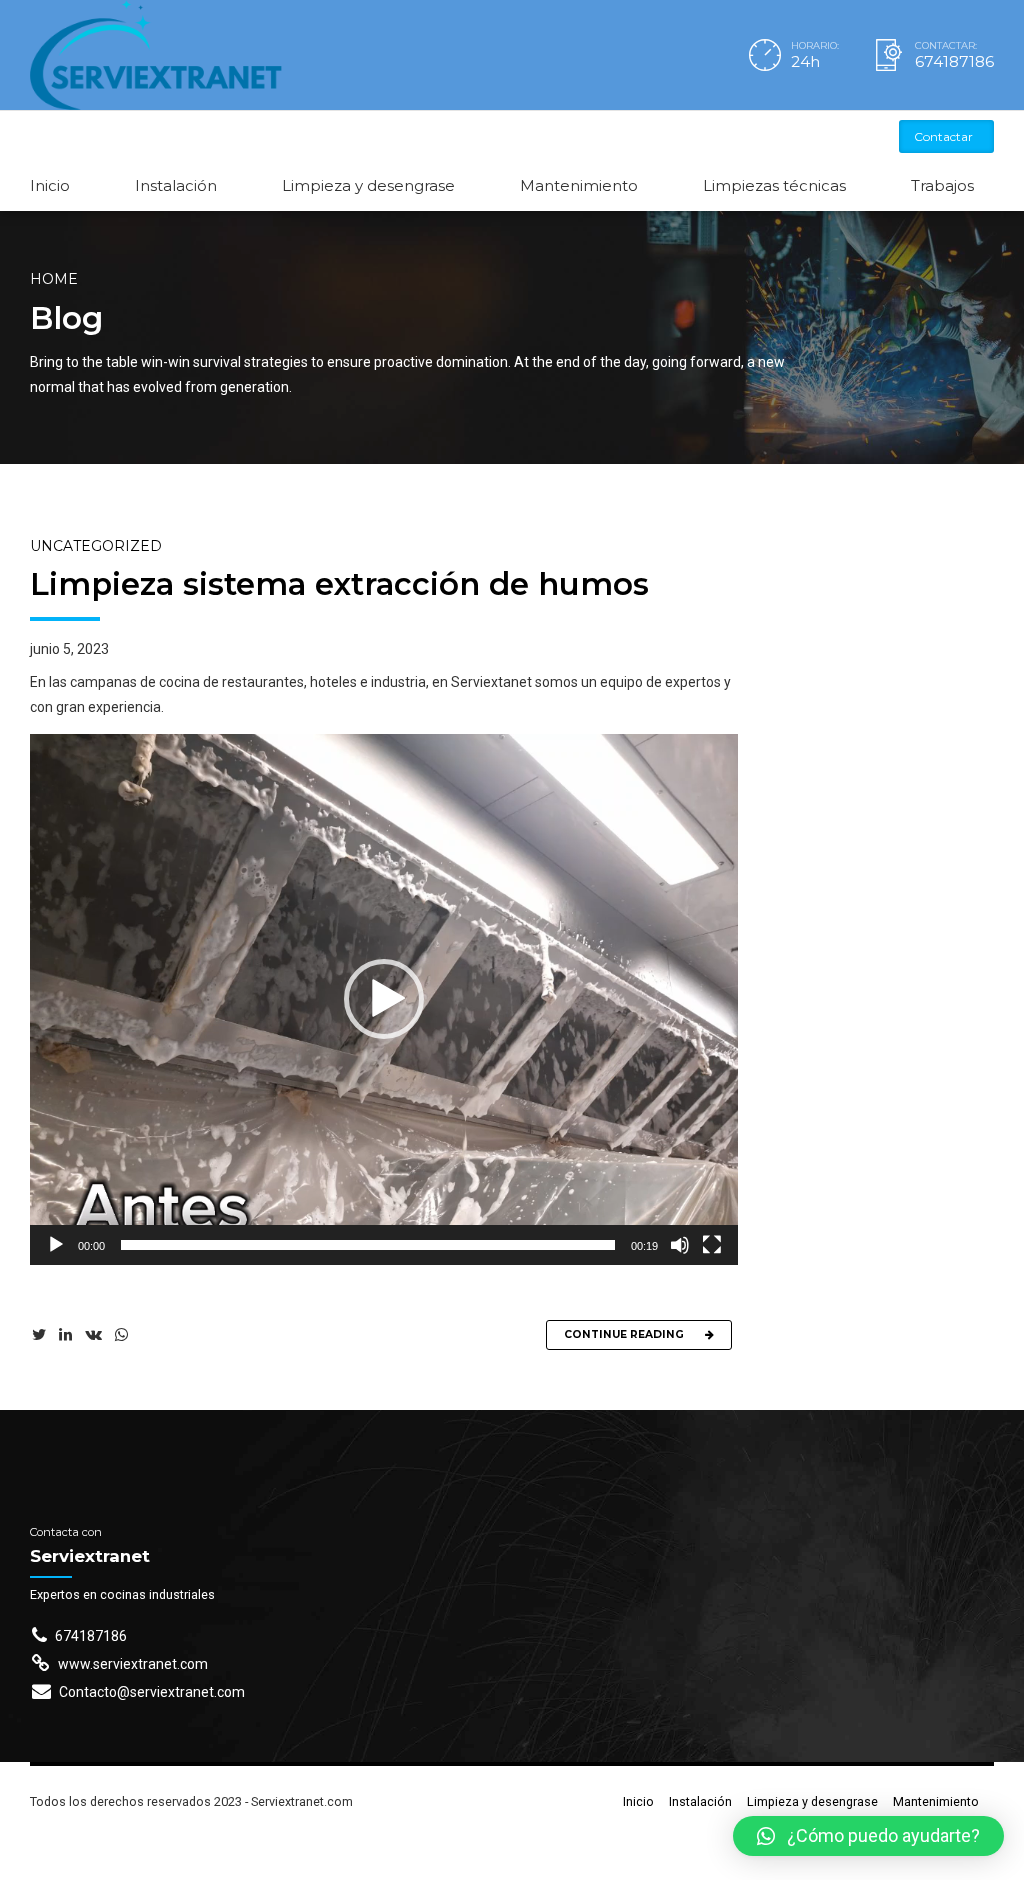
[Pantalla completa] (712, 1245)
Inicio (50, 185)
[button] (384, 999)
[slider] (368, 1245)
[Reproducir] (56, 1245)
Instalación (176, 185)
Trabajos (942, 185)
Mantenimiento (579, 185)
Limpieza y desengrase (368, 185)
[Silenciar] (680, 1245)
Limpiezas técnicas (774, 185)
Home (54, 279)
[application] (384, 999)
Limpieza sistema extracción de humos (339, 584)
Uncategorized (96, 546)
